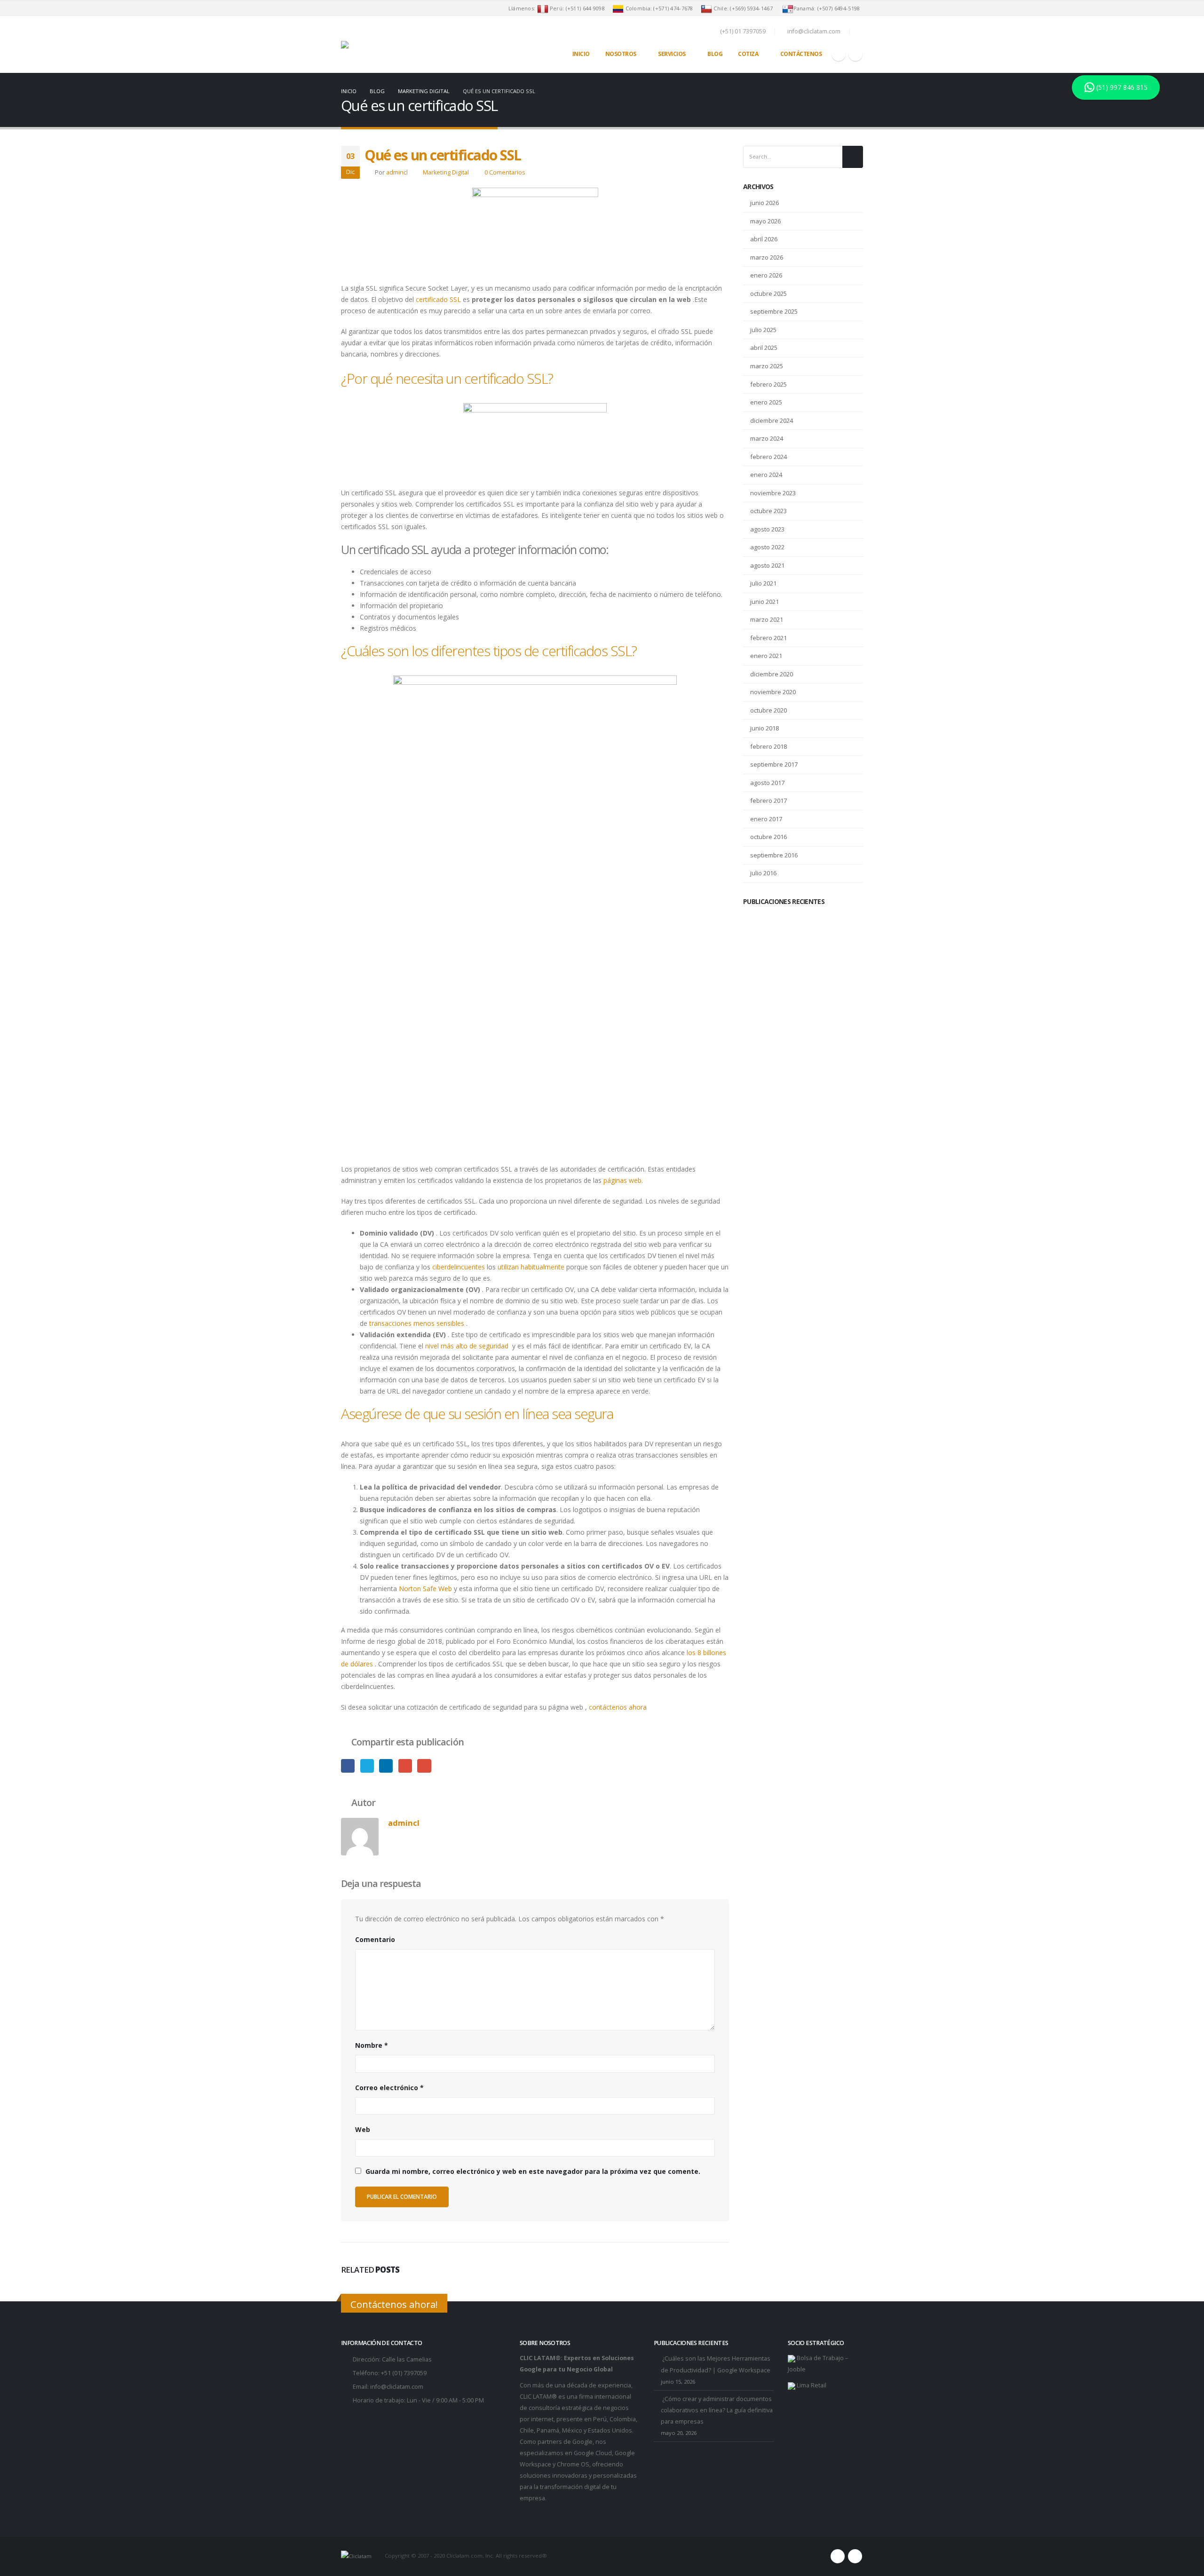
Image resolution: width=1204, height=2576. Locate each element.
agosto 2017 (767, 783)
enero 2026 (766, 275)
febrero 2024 (768, 457)
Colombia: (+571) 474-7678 (660, 8)
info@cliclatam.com (397, 2387)
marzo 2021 (767, 619)
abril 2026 (764, 239)
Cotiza (748, 54)
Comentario (375, 1939)
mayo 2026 (765, 221)
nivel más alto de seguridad (468, 1346)
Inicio (581, 54)
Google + (405, 1766)
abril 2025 (764, 348)
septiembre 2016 (774, 855)
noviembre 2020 (773, 692)
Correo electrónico (389, 2088)
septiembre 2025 (774, 311)
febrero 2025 (768, 384)
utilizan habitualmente (531, 1267)
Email (424, 1766)
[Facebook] (839, 54)
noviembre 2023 (773, 493)
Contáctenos (801, 54)
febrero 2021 (768, 638)
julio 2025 (763, 330)
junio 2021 (764, 602)
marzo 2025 (767, 366)
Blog (715, 54)
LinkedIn (386, 1766)
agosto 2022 (767, 547)
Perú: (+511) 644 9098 (577, 8)
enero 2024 (766, 475)
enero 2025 (766, 402)
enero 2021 (766, 656)
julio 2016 (763, 873)
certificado (433, 299)
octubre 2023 (768, 511)
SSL (455, 299)
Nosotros (621, 54)
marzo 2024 (767, 438)
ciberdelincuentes (459, 1267)
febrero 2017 (768, 801)
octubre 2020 (768, 710)
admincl (397, 172)
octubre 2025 (768, 293)
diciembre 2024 (772, 420)
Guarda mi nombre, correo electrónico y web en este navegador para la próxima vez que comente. (533, 2171)
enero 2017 (766, 819)
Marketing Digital (446, 172)
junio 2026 (764, 203)
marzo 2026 (767, 257)
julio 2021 (763, 583)
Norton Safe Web (425, 1589)
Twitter (367, 1766)
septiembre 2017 (774, 764)
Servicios (672, 54)
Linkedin (855, 2556)
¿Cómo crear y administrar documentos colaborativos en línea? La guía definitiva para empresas (717, 2410)
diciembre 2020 (772, 674)
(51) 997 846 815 (1121, 87)
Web (363, 2129)
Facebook (348, 1766)
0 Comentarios (505, 172)
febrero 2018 (768, 746)
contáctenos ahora (618, 1707)
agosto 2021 (767, 565)
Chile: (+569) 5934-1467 (745, 8)
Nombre (372, 2045)
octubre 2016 (768, 837)
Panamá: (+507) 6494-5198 (828, 8)
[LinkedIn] (855, 54)
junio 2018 (764, 728)
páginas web (622, 1180)
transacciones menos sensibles (417, 1323)
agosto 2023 (767, 529)
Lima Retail (811, 2385)
